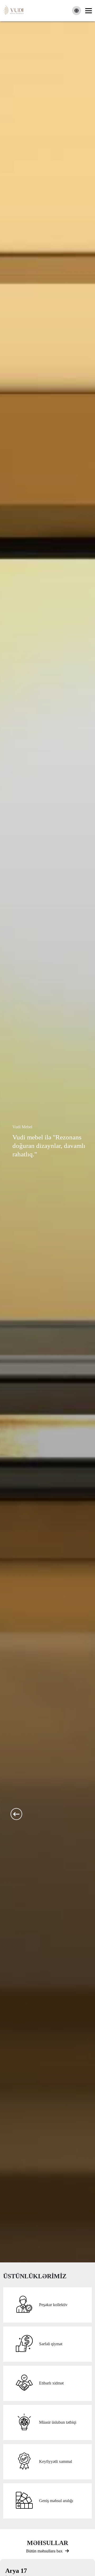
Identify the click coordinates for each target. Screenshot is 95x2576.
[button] (16, 1814)
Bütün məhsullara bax (44, 2551)
